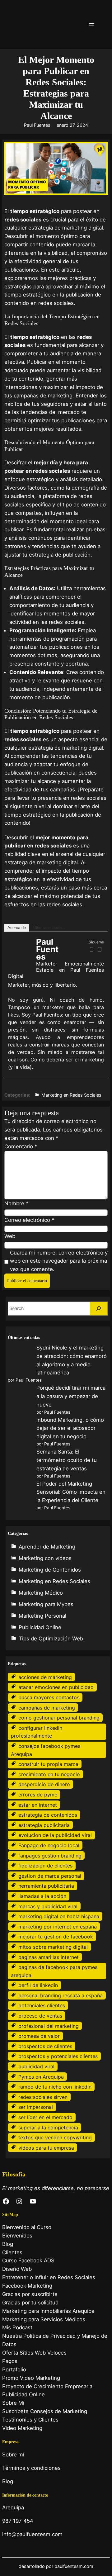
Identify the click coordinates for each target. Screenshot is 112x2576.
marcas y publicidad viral (48, 1906)
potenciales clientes (42, 2005)
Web (10, 1236)
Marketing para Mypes (46, 1604)
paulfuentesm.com (74, 2566)
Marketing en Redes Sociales (71, 1095)
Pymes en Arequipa (41, 2077)
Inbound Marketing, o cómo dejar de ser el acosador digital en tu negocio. (70, 1428)
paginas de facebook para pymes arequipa (54, 1971)
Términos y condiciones (31, 2468)
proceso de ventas (40, 2016)
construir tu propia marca (48, 1764)
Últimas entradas (49, 928)
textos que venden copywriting (55, 2137)
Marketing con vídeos (45, 1558)
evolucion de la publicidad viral (55, 1835)
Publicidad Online (40, 1627)
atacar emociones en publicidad (56, 1687)
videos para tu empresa (46, 2148)
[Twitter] (100, 949)
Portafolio (14, 2370)
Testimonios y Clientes (30, 2420)
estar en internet (38, 1805)
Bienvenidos (17, 2236)
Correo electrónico (29, 1220)
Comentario (21, 1146)
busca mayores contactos (49, 1697)
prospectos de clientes (45, 2046)
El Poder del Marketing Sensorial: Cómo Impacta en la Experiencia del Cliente (71, 1492)
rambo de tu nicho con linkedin (55, 2087)
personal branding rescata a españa (61, 1995)
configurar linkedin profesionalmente (37, 1732)
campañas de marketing (47, 1708)
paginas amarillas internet (49, 1957)
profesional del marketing (49, 2026)
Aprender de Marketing (47, 1547)
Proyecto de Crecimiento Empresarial (48, 2386)
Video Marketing (22, 2428)
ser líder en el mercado (45, 2117)
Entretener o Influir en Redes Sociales (49, 2277)
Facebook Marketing (27, 2286)
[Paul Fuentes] (21, 964)
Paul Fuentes (37, 125)
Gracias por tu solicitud (30, 2303)
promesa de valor (39, 2036)
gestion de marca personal (50, 1876)
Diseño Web (17, 2269)
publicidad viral (36, 2066)
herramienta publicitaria (46, 1886)
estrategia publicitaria (44, 1825)
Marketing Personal (42, 1616)
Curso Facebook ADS (28, 2261)
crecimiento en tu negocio (49, 1774)
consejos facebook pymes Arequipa (46, 1750)
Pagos (10, 2361)
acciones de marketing (45, 1677)
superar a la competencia (48, 2128)
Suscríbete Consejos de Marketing (45, 2411)
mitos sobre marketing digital (53, 1947)
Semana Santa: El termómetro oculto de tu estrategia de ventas (67, 1460)
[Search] (99, 1309)
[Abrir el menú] (92, 25)
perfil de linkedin (38, 1985)
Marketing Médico (41, 1593)
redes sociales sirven (43, 2097)
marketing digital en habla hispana (59, 1916)
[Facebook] (92, 949)
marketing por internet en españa (58, 1927)
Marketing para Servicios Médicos (44, 2319)
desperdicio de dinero (44, 1784)
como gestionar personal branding (59, 1718)
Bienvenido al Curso (27, 2227)
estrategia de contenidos (48, 1815)
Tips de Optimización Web (51, 1639)
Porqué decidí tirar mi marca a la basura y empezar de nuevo (71, 1396)
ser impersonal (36, 2107)
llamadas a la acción (42, 1896)
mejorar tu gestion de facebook (56, 1937)
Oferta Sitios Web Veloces (34, 2353)
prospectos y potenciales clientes (58, 2056)
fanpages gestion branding (50, 1856)
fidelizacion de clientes (45, 1866)
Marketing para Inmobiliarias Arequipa (48, 2311)
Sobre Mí (13, 2403)
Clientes (12, 2252)
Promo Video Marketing (31, 2378)
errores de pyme (38, 1795)
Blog (8, 2244)
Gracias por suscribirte (30, 2294)
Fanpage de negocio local (49, 1845)
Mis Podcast (17, 2327)
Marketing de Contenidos (50, 1570)
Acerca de (17, 928)
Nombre (16, 1203)
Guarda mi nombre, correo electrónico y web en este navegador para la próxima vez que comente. (59, 1261)
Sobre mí (13, 2455)
